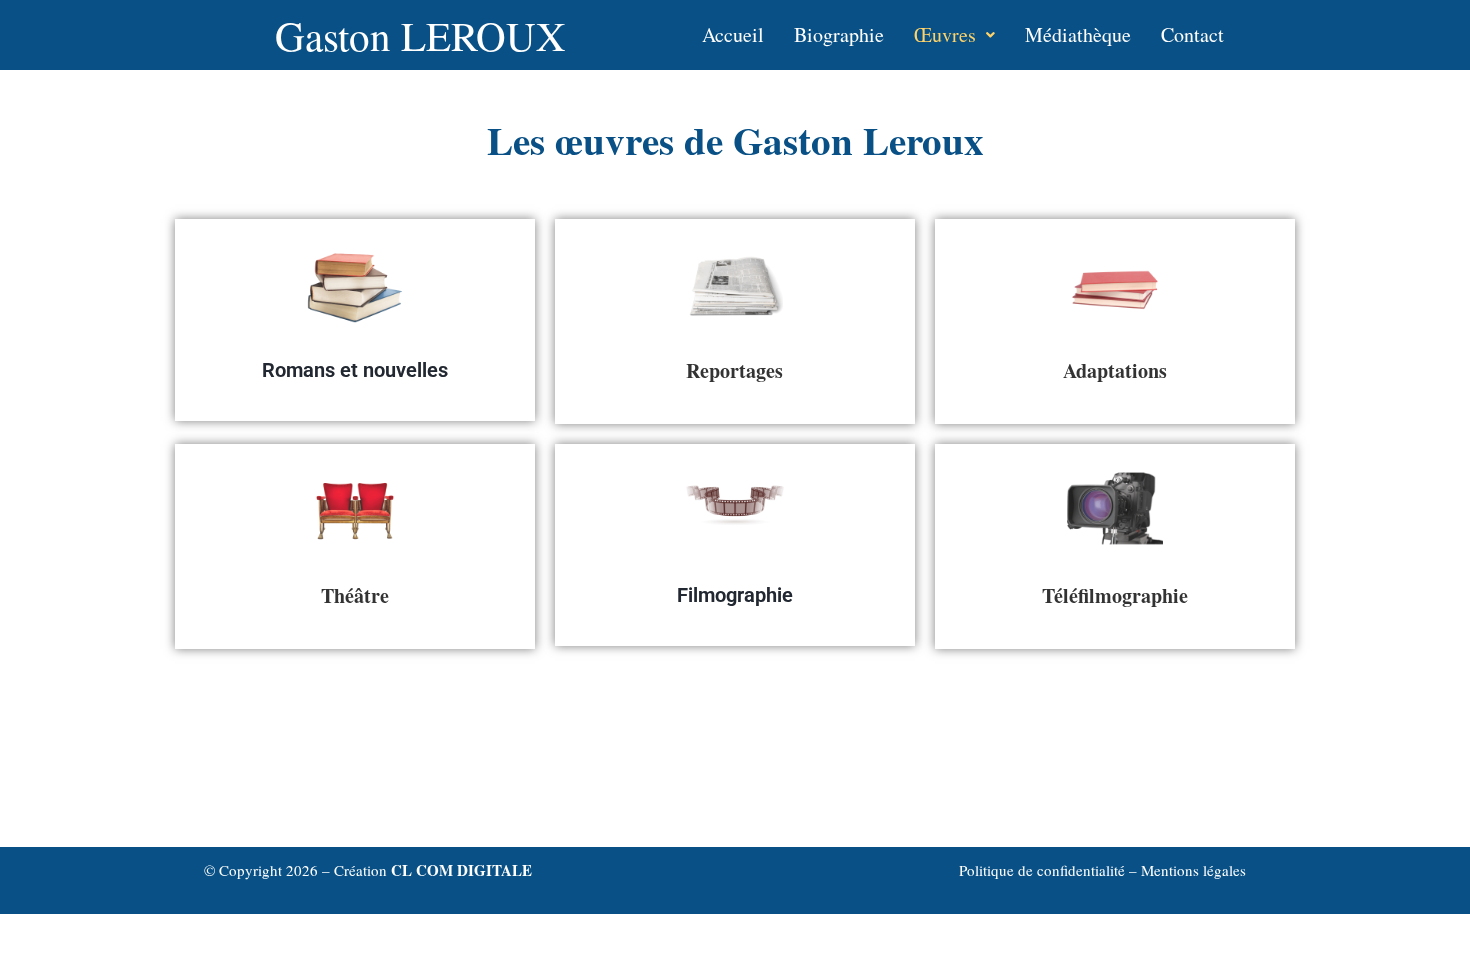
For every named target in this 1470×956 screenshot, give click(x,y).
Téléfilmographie (1115, 595)
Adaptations (1115, 370)
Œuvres (945, 34)
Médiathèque (1078, 34)
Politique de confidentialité (1044, 870)
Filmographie (735, 595)
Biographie (839, 34)
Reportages (734, 370)
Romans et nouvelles (355, 370)
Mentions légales (1193, 870)
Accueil (733, 34)
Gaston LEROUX (420, 35)
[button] (954, 35)
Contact (1192, 34)
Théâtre (355, 595)
